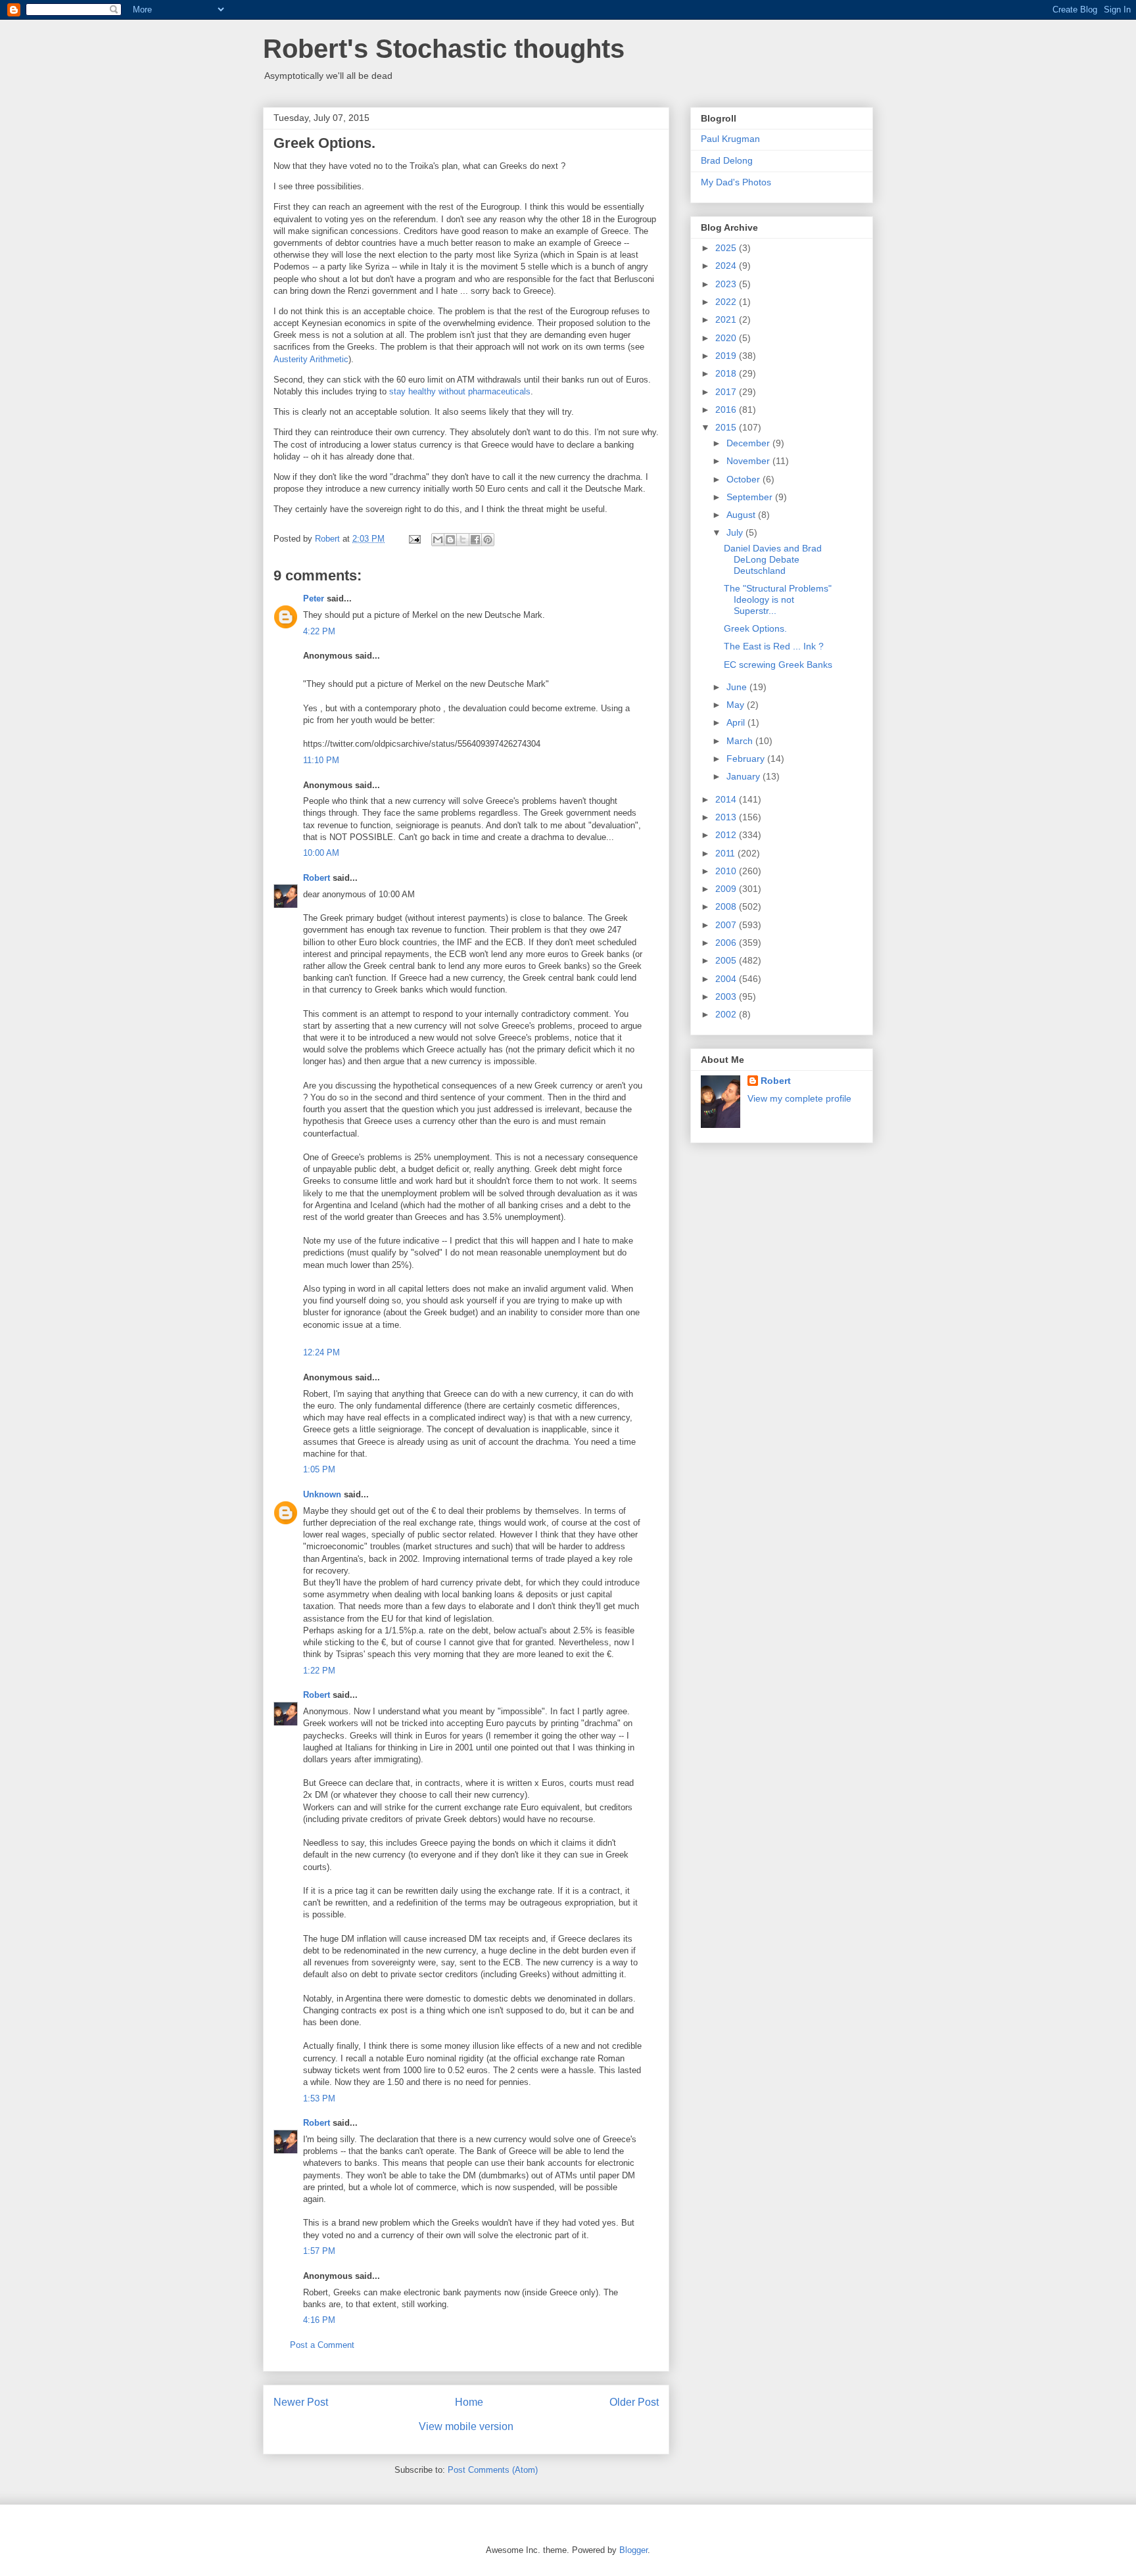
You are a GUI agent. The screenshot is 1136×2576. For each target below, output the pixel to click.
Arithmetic (329, 359)
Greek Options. (755, 628)
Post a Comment (322, 2345)
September (751, 497)
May (737, 705)
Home (469, 2402)
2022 (727, 302)
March (741, 741)
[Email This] (438, 540)
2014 (727, 799)
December (749, 443)
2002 (727, 1014)
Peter (314, 598)
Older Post (634, 2402)
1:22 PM (319, 1671)
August (742, 515)
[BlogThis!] (450, 540)
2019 (727, 356)
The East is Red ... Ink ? (774, 646)
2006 (727, 943)
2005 (727, 960)
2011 (726, 853)
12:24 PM (321, 1352)
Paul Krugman (730, 139)
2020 (727, 338)
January (745, 776)
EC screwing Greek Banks (778, 665)
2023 (727, 284)
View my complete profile (799, 1098)
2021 (727, 319)
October (745, 479)
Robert (317, 878)
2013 (727, 817)
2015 (727, 427)
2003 (727, 996)
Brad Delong (727, 160)
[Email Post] (414, 539)
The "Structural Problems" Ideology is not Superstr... (778, 599)
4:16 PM (319, 2320)
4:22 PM (319, 631)
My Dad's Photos (736, 182)
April (737, 722)
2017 (727, 392)
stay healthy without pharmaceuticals (460, 391)
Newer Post (301, 2402)
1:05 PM (319, 1469)
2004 (727, 979)
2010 (727, 871)
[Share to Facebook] (475, 540)
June (738, 687)
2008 (727, 906)
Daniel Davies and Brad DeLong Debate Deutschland (773, 559)
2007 (727, 925)
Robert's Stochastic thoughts (444, 49)
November (749, 461)
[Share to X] (463, 540)
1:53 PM (319, 2098)
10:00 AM (321, 853)
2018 (727, 373)
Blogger (633, 2550)
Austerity (291, 359)
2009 (727, 889)
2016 (727, 410)
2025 (727, 248)
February (747, 759)
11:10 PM (321, 760)
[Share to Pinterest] (488, 540)
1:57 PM (319, 2251)
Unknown (322, 1494)
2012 (727, 835)
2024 (727, 266)
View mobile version (466, 2426)
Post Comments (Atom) (493, 2470)
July (736, 532)
